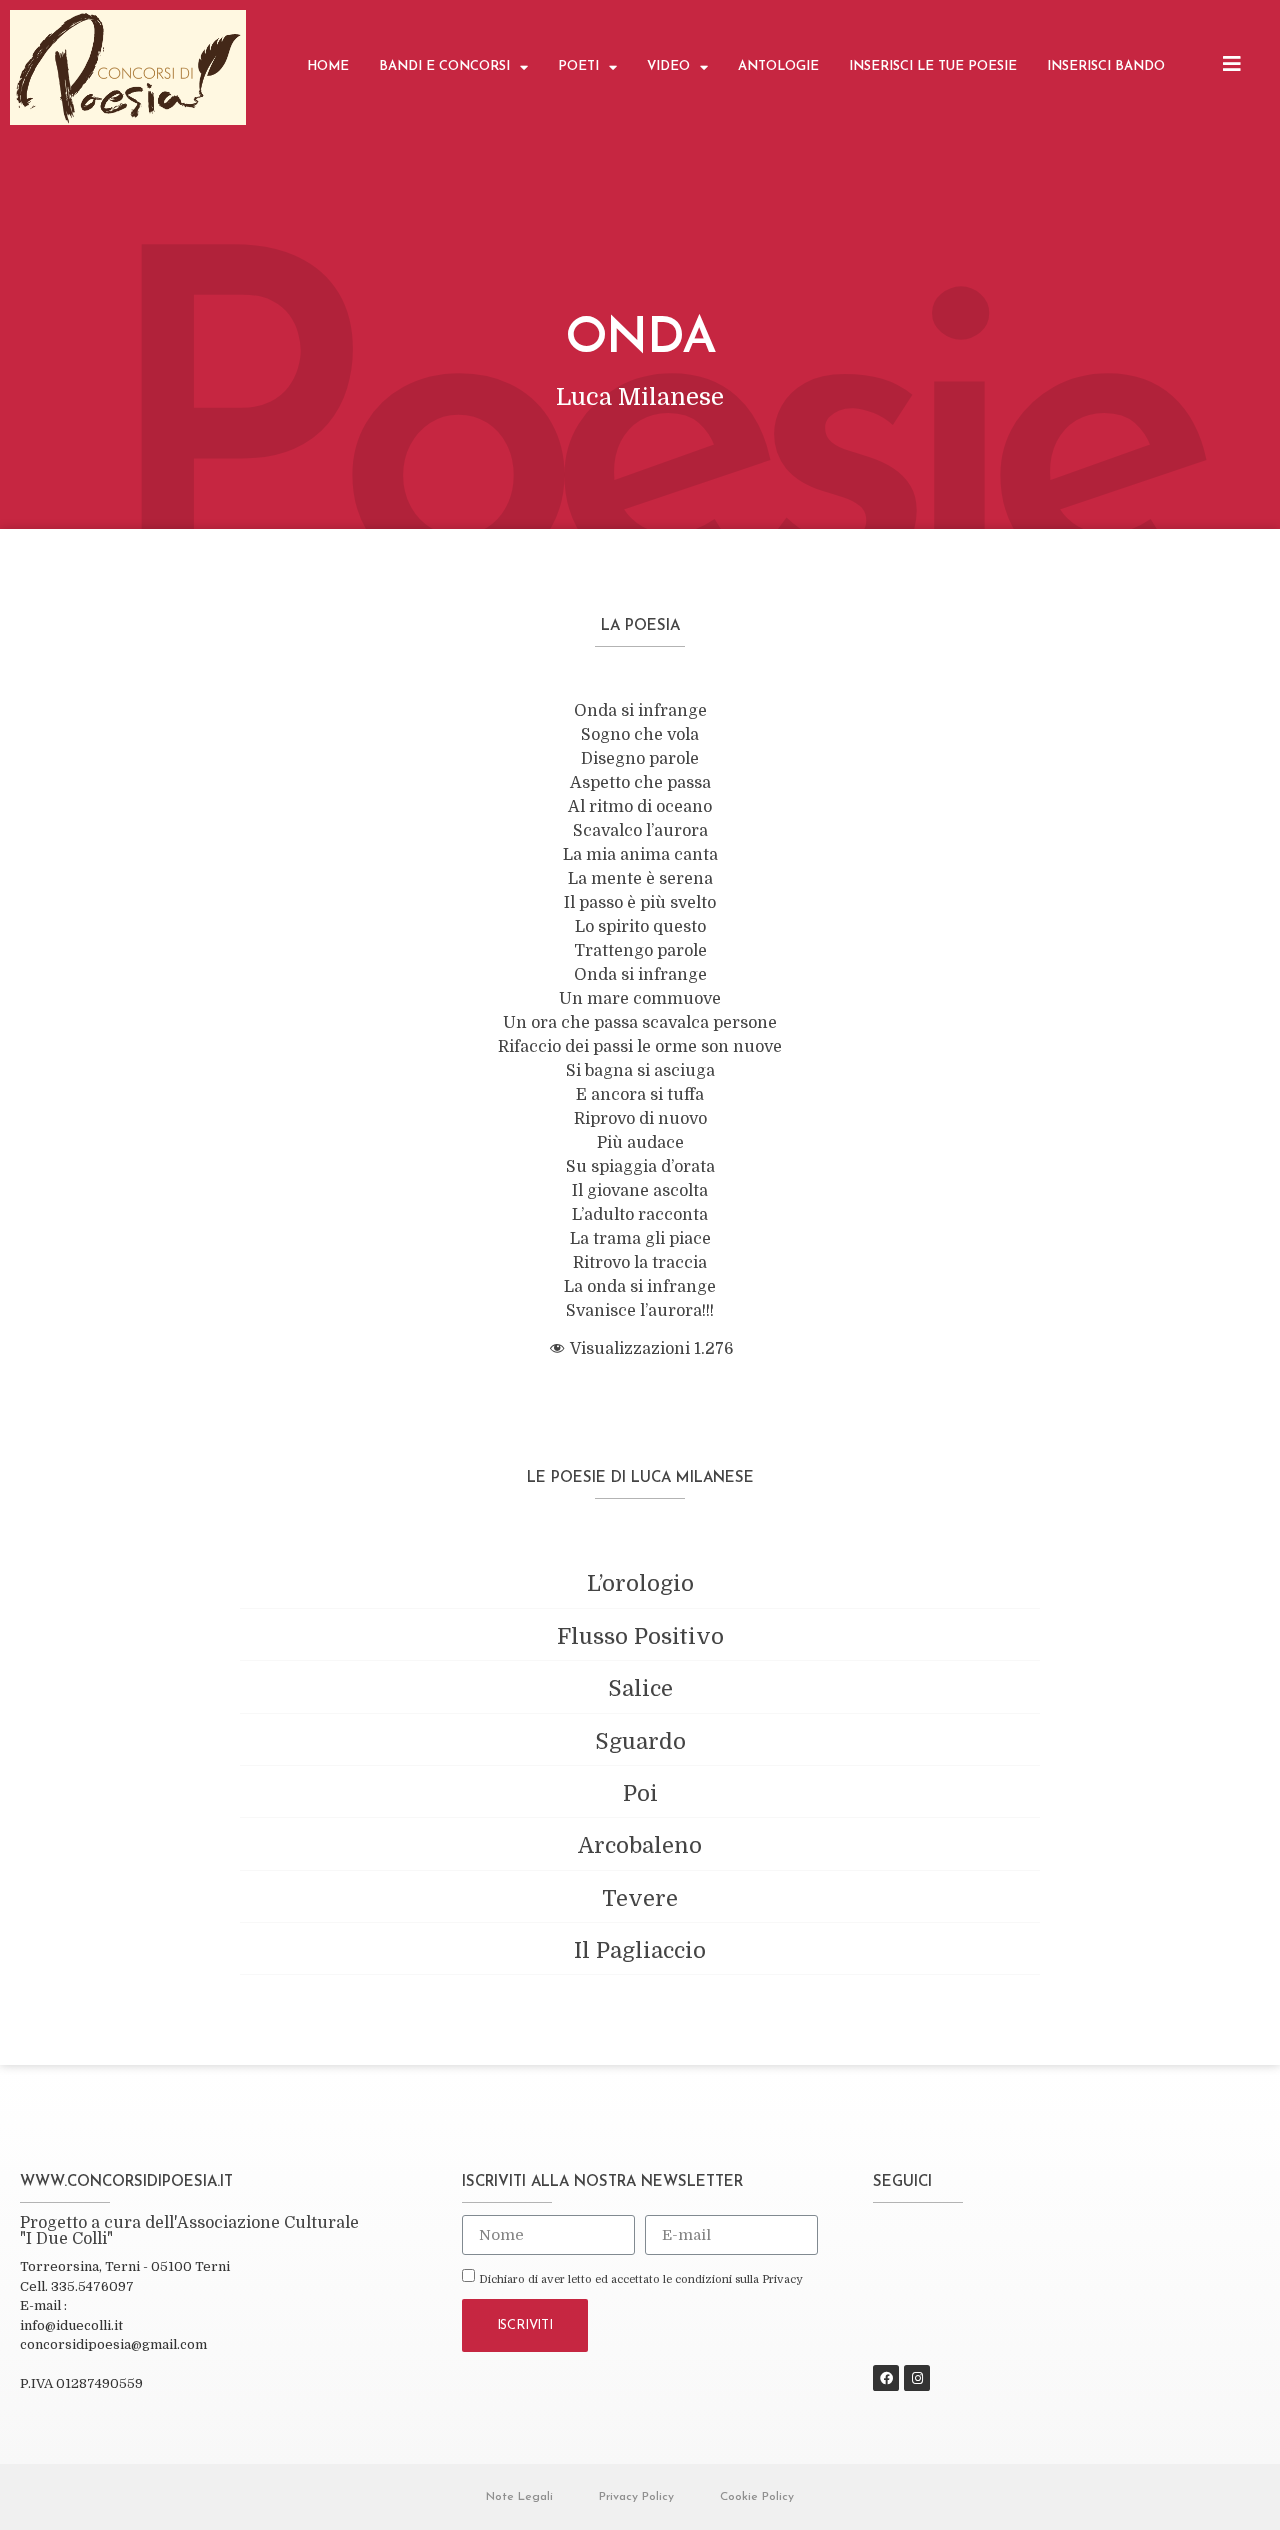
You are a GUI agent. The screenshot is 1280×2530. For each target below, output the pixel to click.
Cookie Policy (757, 2497)
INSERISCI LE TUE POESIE (933, 66)
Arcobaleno (640, 1845)
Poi (640, 1793)
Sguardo (640, 1741)
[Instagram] (917, 2378)
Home (328, 66)
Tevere (640, 1898)
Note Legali (519, 2497)
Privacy (782, 2279)
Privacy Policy (636, 2497)
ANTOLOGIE (778, 66)
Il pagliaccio (640, 1950)
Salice (640, 1688)
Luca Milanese (692, 1478)
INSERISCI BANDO (1106, 66)
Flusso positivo (640, 1636)
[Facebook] (886, 2378)
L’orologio (640, 1583)
